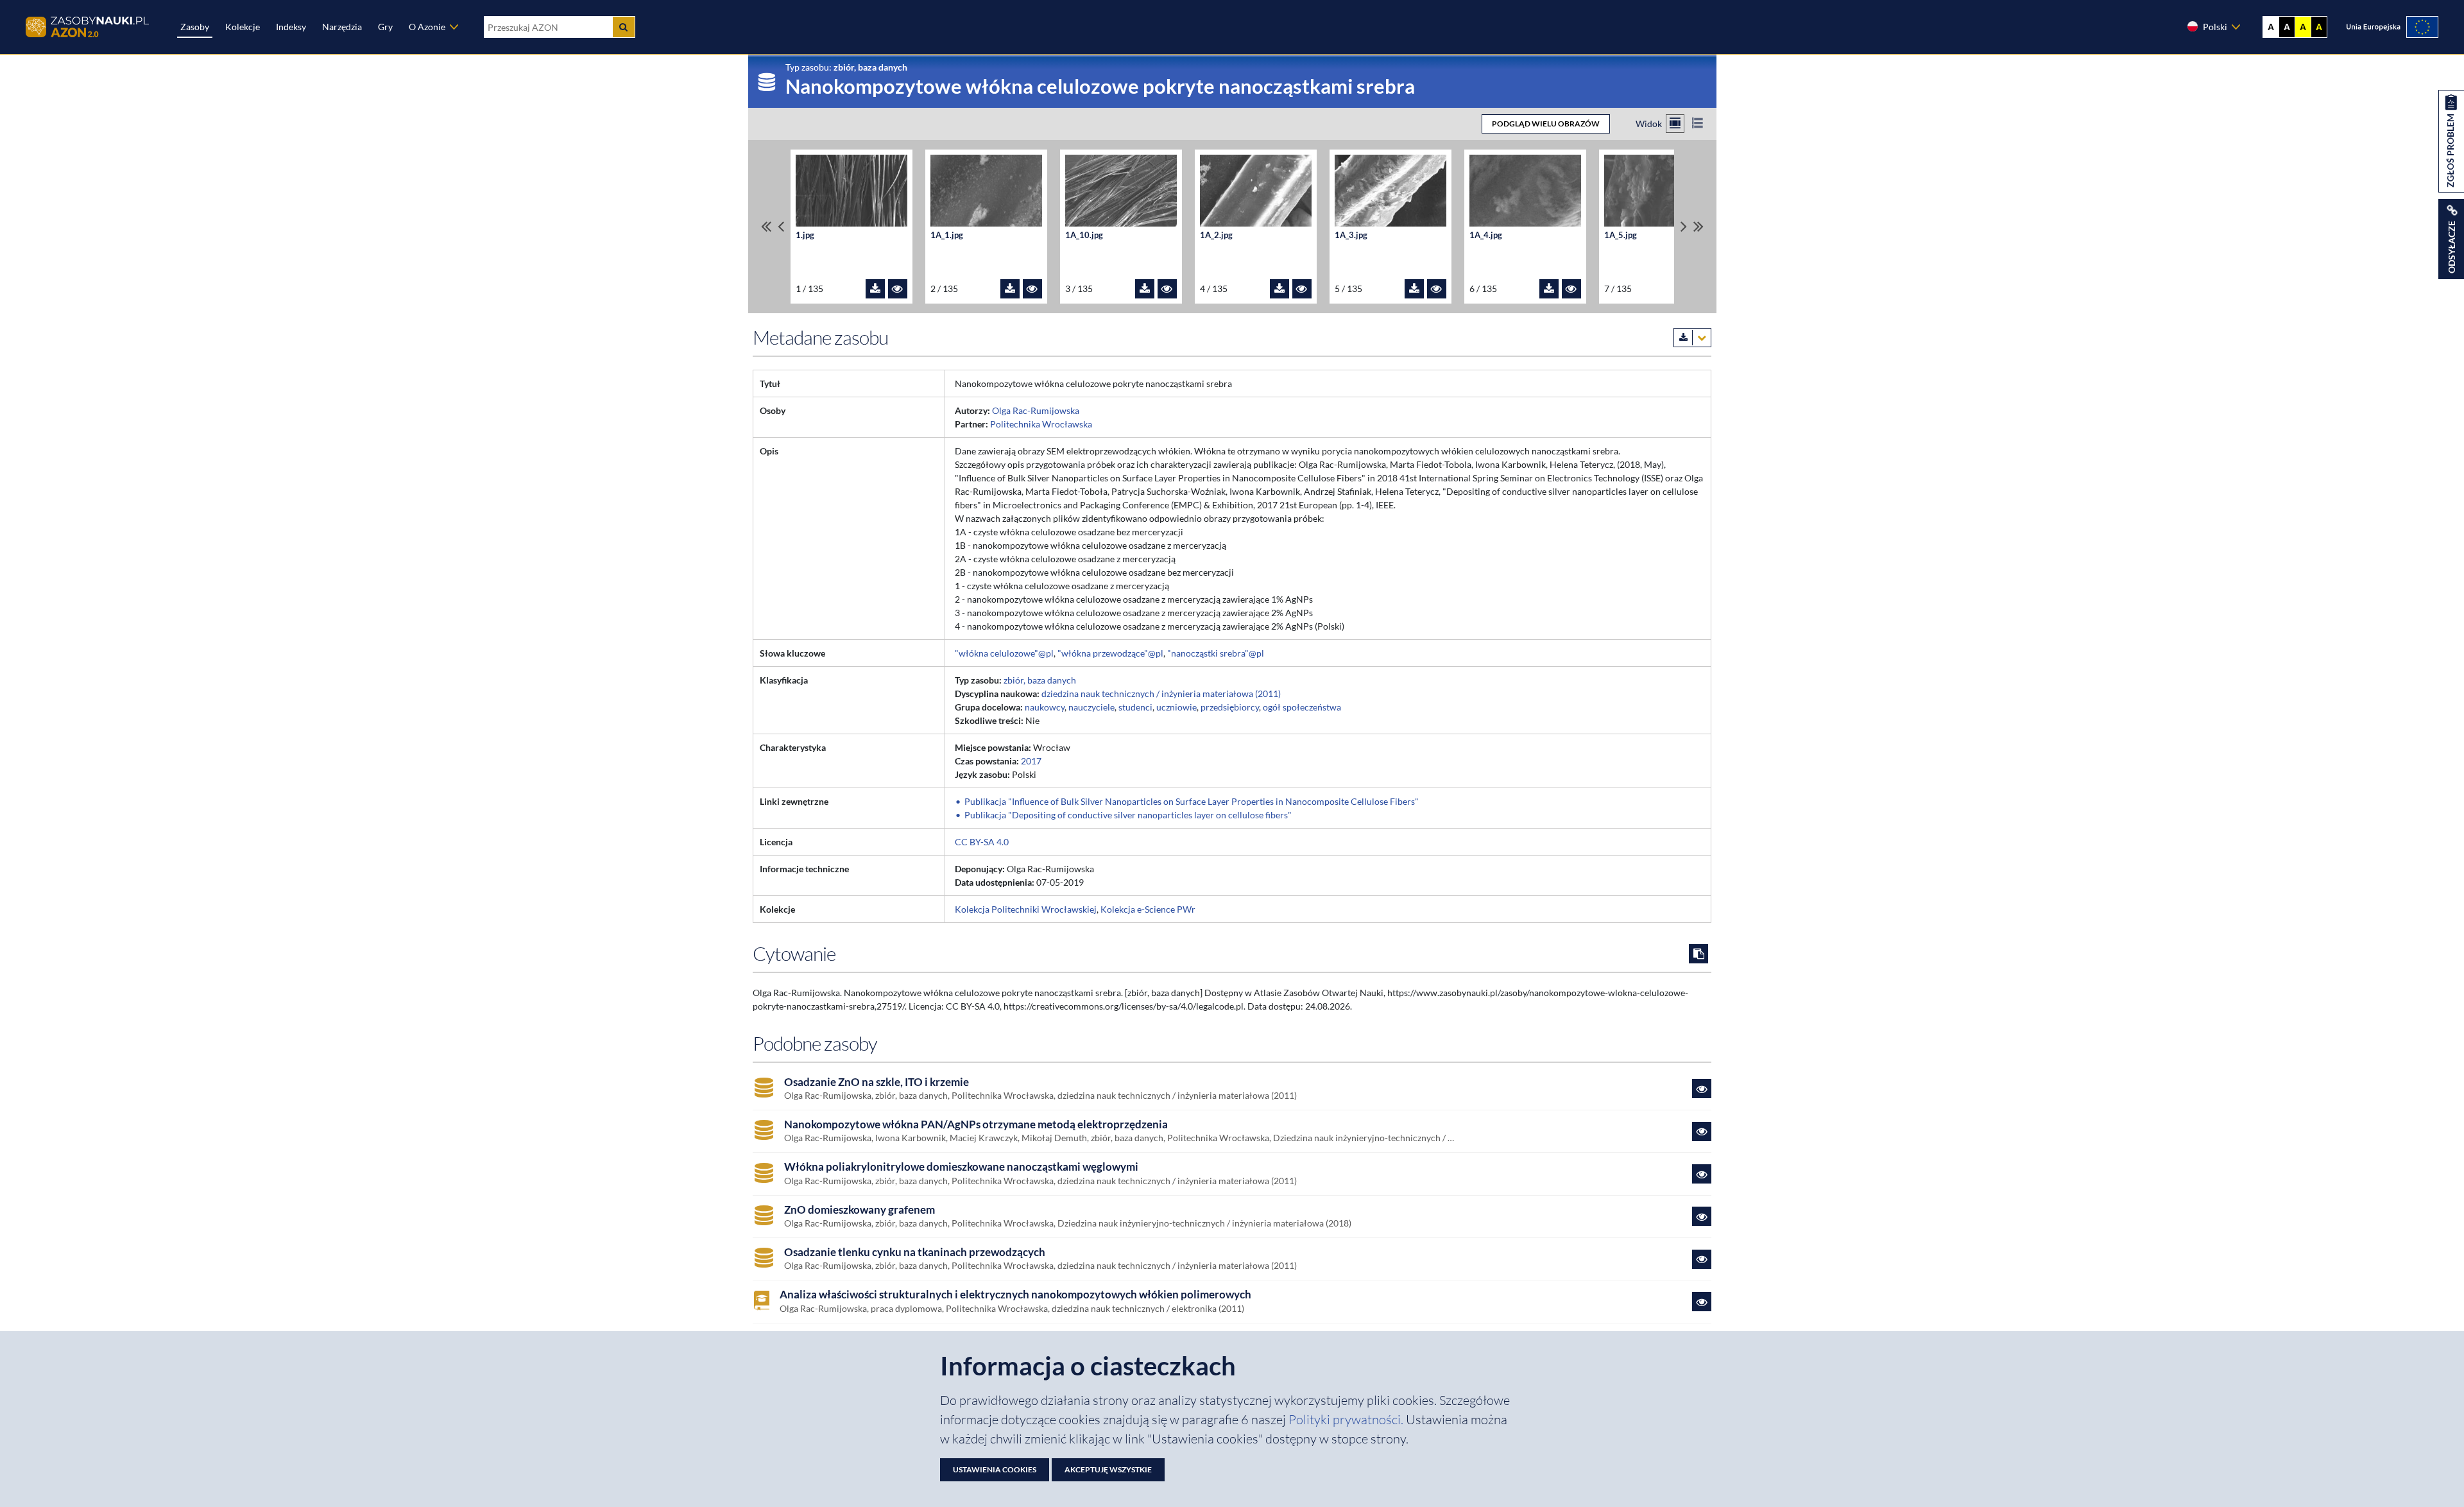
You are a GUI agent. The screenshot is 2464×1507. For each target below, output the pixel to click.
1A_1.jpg (947, 235)
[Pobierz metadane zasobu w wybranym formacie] (1692, 338)
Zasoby (195, 27)
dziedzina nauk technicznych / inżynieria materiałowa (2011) (1161, 693)
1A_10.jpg (1084, 235)
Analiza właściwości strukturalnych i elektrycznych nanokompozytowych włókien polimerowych (1015, 1295)
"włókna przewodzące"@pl (1110, 653)
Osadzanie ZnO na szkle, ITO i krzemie (877, 1082)
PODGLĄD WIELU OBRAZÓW (1546, 124)
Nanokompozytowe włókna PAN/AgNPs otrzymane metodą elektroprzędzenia (976, 1124)
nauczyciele (1091, 707)
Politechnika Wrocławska (1041, 424)
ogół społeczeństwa (1302, 707)
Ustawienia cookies (995, 1469)
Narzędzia (342, 27)
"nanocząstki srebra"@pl (1216, 653)
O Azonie (427, 27)
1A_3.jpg (1351, 235)
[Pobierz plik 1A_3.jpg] (1414, 289)
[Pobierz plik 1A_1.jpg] (1010, 289)
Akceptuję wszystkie (1108, 1469)
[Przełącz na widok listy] (1698, 124)
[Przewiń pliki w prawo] (1684, 226)
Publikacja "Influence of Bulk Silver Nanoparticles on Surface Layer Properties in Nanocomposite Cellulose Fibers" (1192, 801)
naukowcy (1045, 707)
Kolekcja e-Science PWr (1148, 909)
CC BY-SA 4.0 (982, 842)
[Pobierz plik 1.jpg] (875, 289)
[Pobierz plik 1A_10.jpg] (1145, 289)
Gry (385, 27)
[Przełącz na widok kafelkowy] (1675, 124)
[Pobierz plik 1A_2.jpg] (1279, 289)
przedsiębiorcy (1230, 707)
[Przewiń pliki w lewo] (781, 226)
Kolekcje (243, 27)
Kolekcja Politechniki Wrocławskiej (1026, 909)
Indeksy (291, 27)
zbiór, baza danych (1040, 680)
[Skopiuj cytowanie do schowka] (1698, 954)
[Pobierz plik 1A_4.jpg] (1549, 289)
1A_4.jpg (1486, 235)
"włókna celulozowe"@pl (1004, 653)
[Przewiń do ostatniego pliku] (1698, 226)
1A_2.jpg (1216, 235)
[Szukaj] (624, 27)
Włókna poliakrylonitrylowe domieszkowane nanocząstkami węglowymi (961, 1167)
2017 (1031, 761)
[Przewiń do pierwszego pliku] (766, 226)
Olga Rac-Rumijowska (1036, 410)
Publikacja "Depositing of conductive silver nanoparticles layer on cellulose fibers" (1128, 815)
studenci (1135, 707)
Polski (2215, 27)
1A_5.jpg (1621, 235)
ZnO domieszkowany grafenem (860, 1210)
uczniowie (1176, 707)
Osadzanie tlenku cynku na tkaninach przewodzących (915, 1252)
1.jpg (805, 235)
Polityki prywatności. (1347, 1419)
